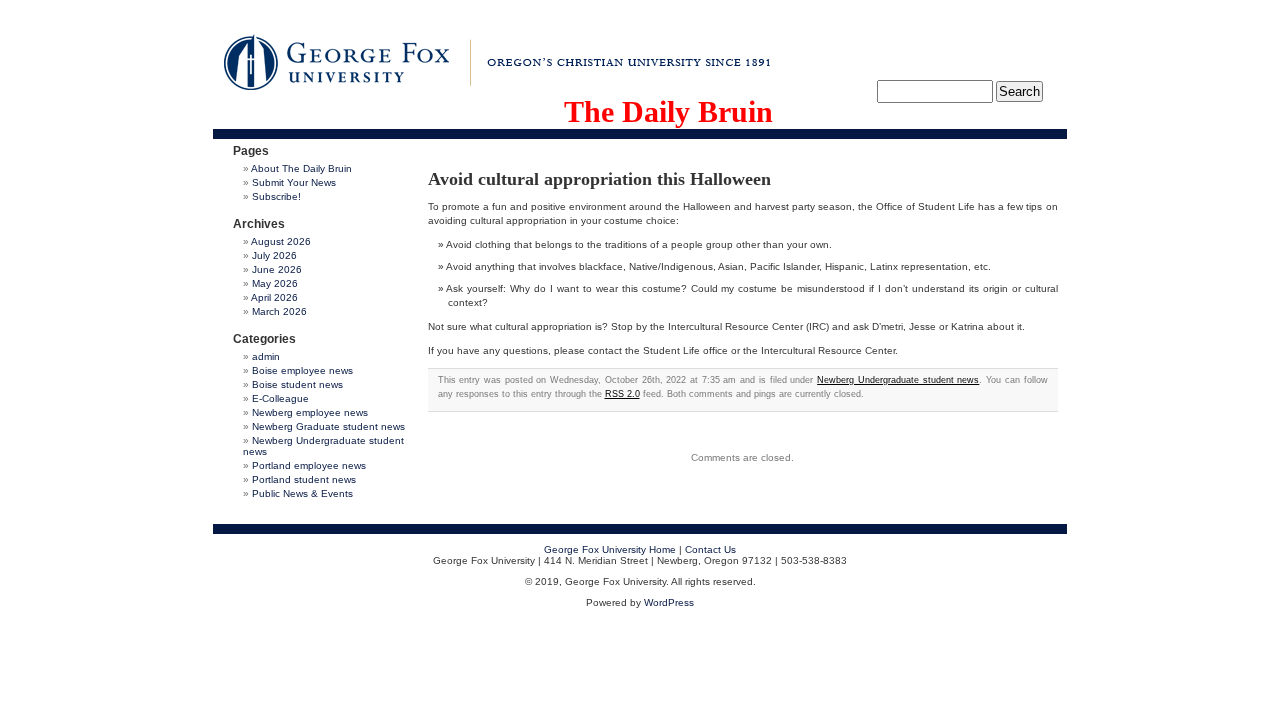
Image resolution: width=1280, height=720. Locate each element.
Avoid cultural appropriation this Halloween (599, 179)
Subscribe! (276, 196)
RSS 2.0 (622, 394)
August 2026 (281, 241)
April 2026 (274, 297)
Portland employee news (309, 465)
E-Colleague (280, 398)
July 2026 (274, 255)
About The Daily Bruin (301, 168)
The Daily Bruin (668, 111)
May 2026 (275, 283)
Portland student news (304, 479)
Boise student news (297, 384)
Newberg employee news (310, 412)
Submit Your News (294, 182)
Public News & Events (302, 493)
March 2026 (279, 311)
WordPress (669, 602)
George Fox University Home (610, 549)
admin (266, 356)
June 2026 (277, 269)
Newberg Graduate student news (328, 426)
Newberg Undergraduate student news (898, 380)
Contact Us (710, 549)
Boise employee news (302, 370)
